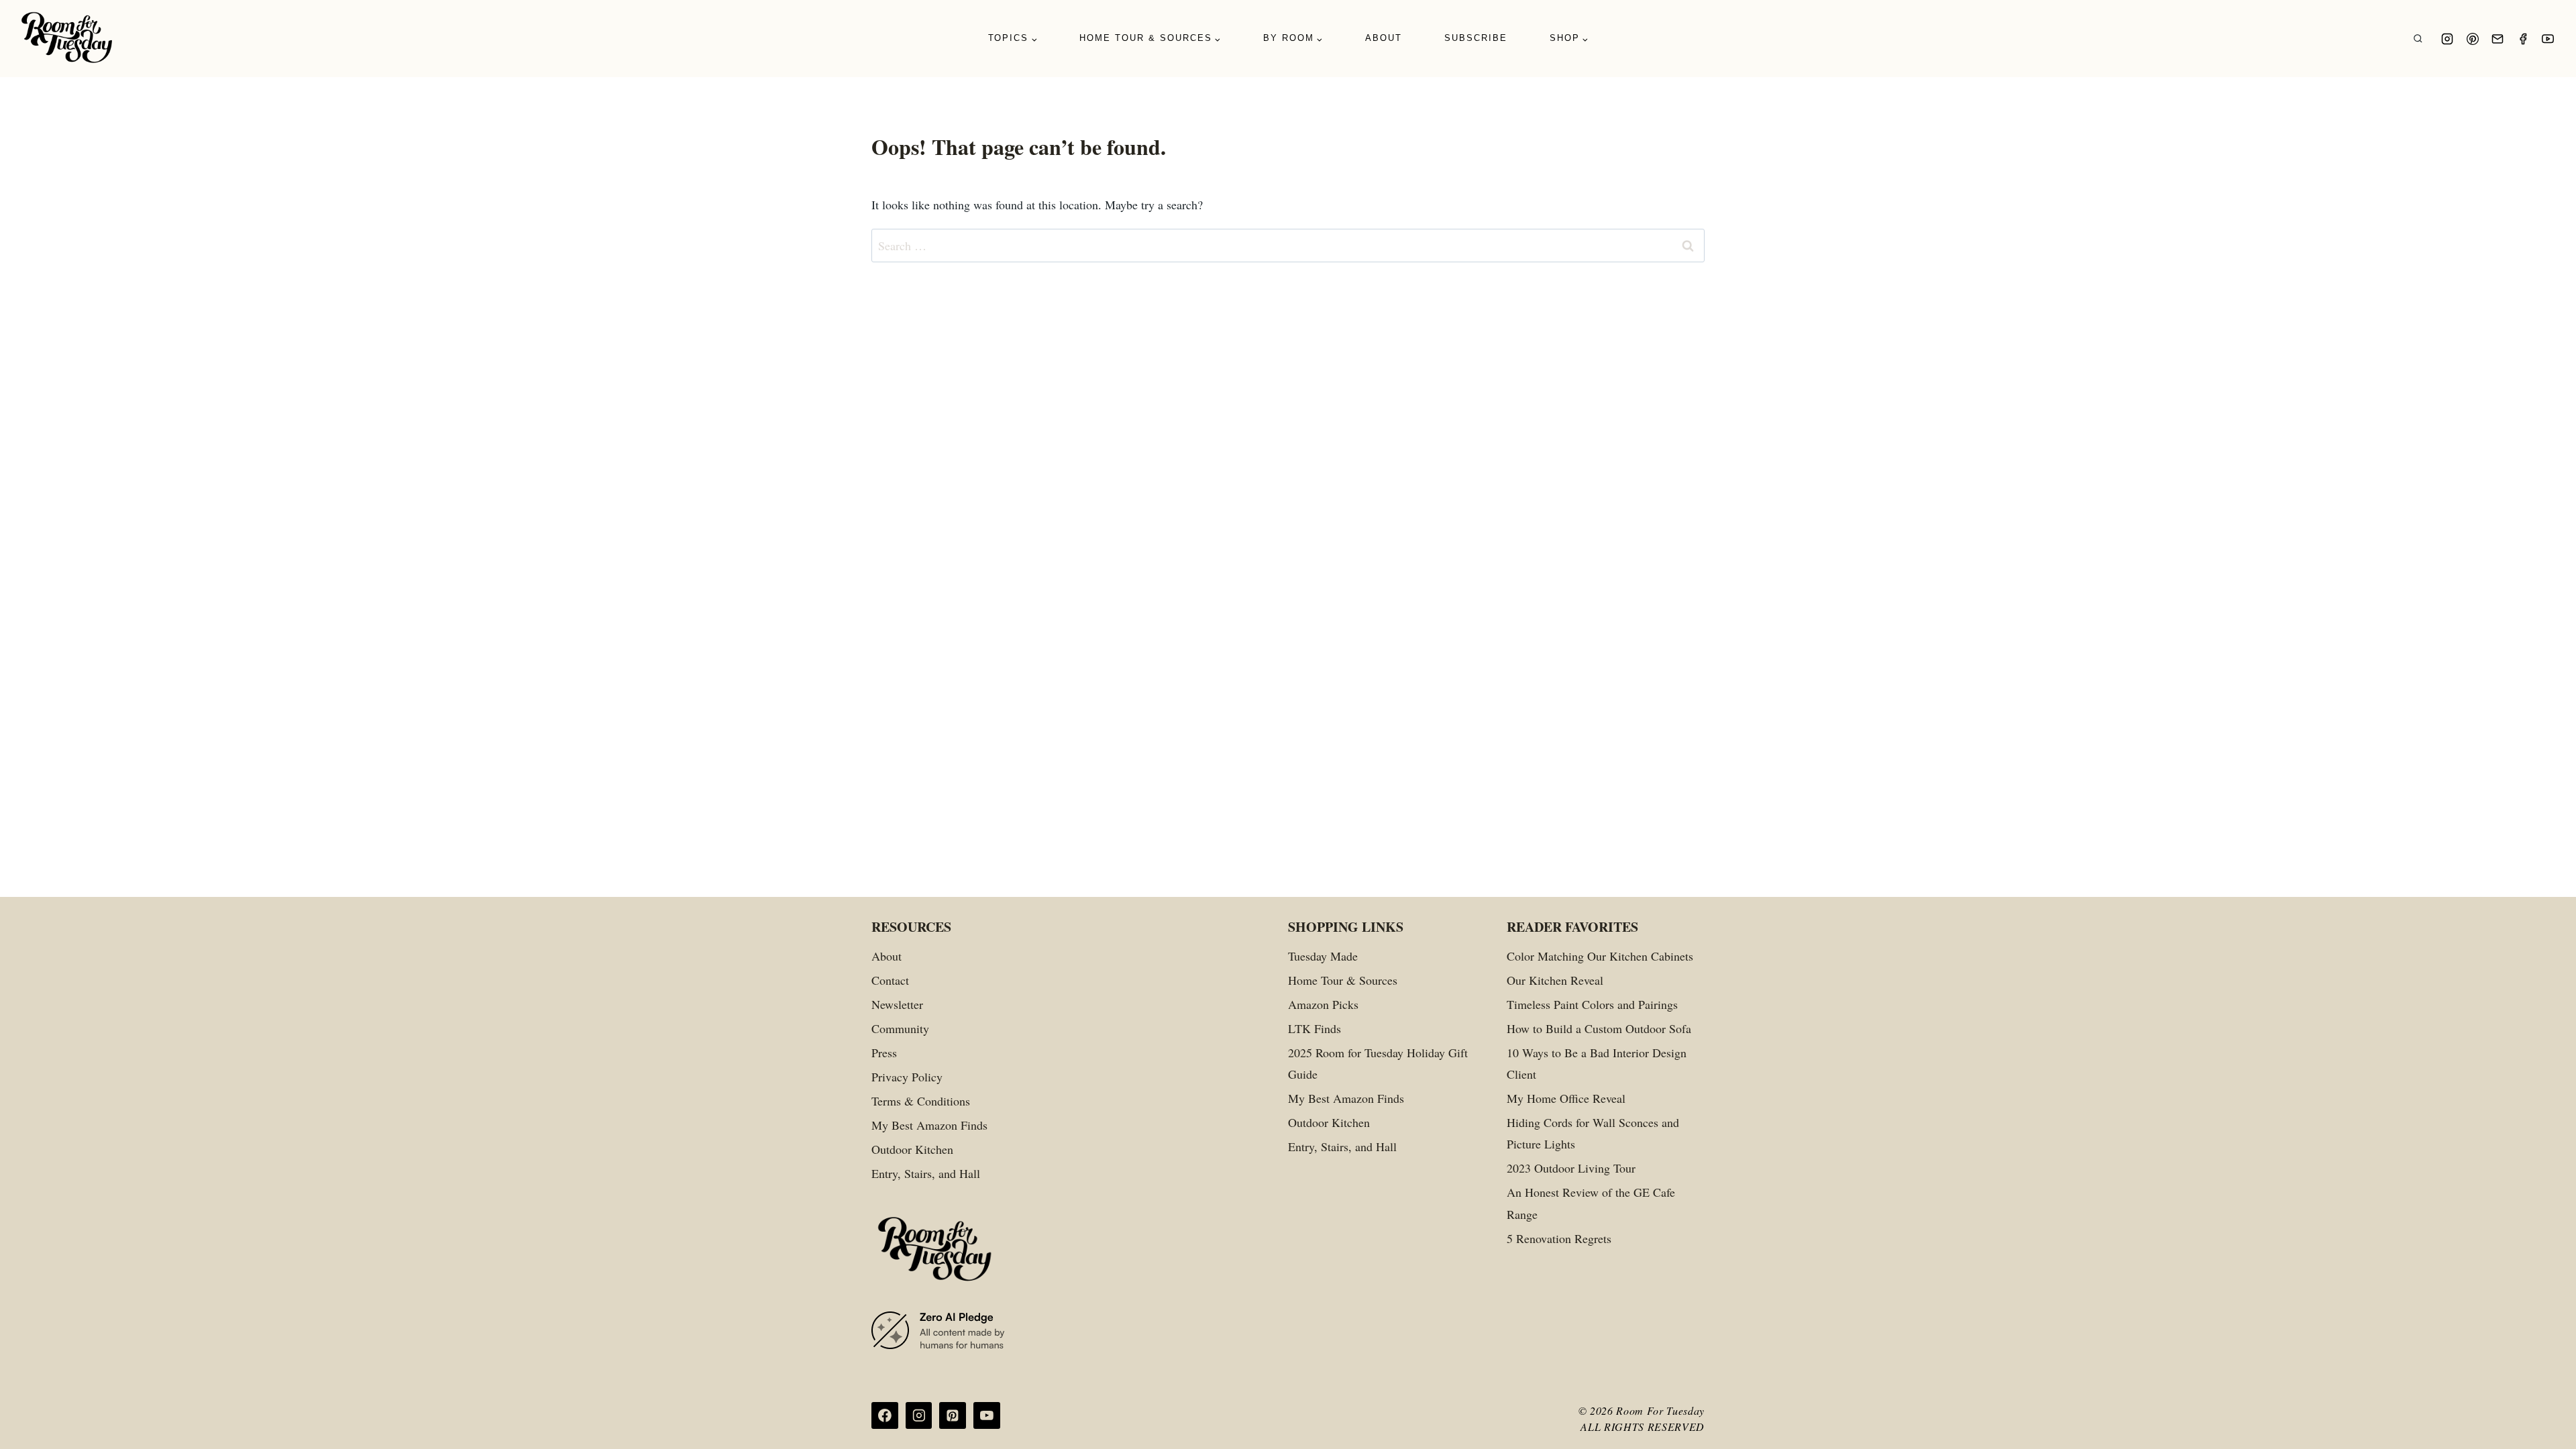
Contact (890, 980)
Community (900, 1028)
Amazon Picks (1323, 1004)
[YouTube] (2548, 39)
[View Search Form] (2418, 39)
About (1384, 38)
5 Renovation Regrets (1559, 1238)
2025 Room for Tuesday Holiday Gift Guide (1378, 1063)
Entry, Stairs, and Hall (926, 1173)
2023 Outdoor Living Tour (1571, 1168)
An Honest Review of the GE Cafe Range (1591, 1203)
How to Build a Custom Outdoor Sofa (1599, 1028)
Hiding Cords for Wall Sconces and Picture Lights (1593, 1133)
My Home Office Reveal (1566, 1098)
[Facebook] (2523, 39)
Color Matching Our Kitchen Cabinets (1600, 956)
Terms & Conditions (921, 1101)
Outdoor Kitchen (912, 1149)
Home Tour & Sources (1343, 980)
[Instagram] (2447, 39)
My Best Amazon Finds (929, 1125)
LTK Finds (1314, 1028)
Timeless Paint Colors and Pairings (1592, 1004)
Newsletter (897, 1004)
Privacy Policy (907, 1077)
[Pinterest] (2473, 39)
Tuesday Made (1323, 956)
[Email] (2498, 39)
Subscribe (1476, 38)
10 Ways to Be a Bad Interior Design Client (1597, 1063)
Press (884, 1053)
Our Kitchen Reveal (1555, 980)
